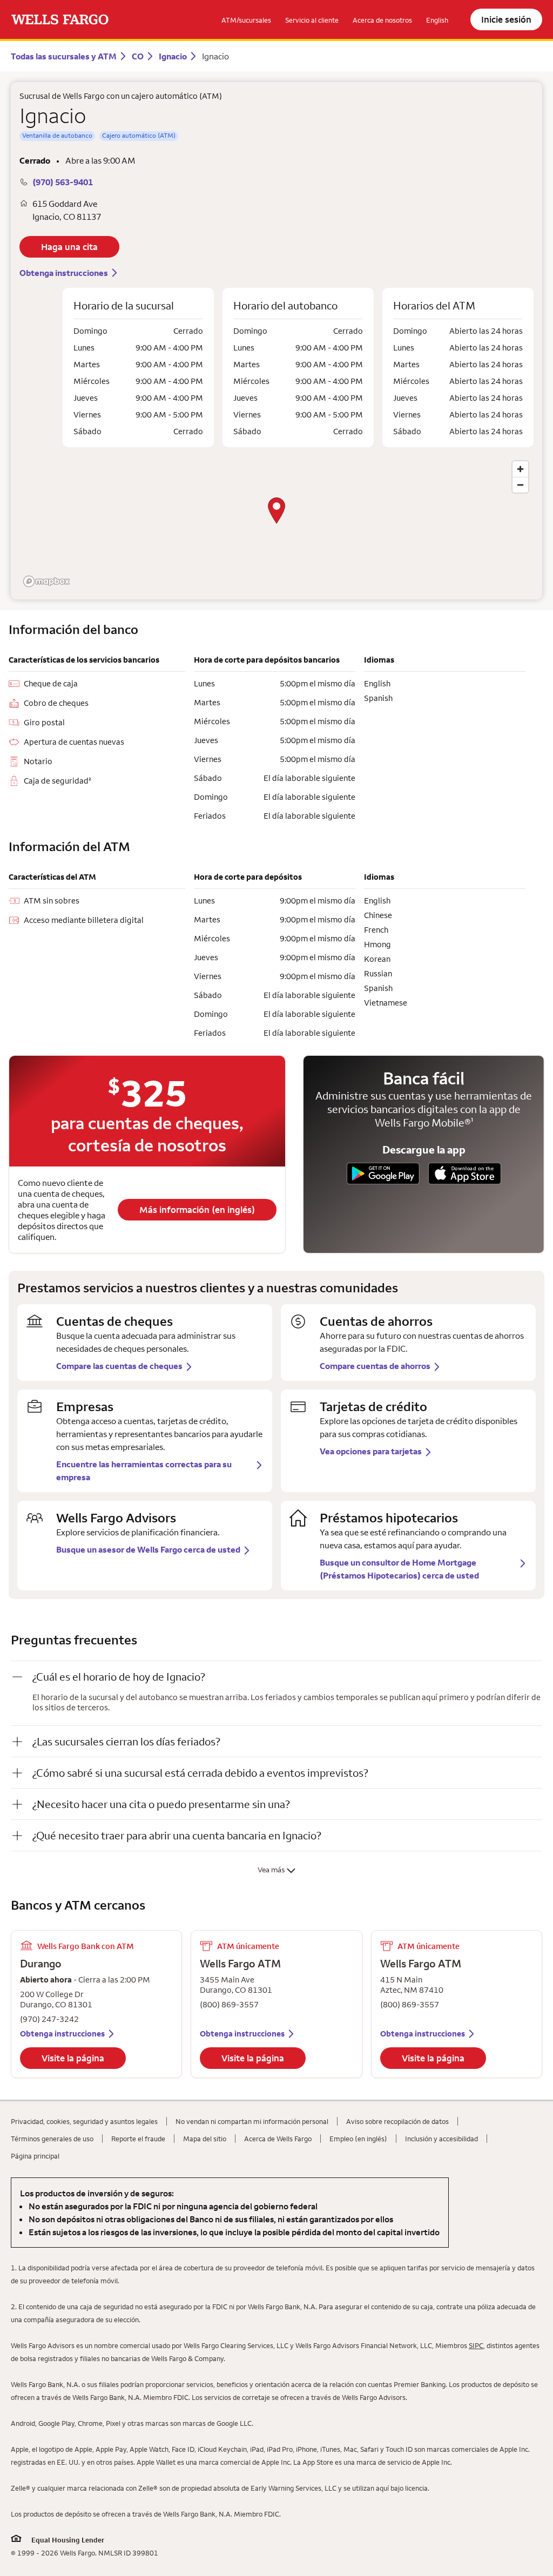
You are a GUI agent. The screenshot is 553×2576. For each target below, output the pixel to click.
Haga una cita (69, 247)
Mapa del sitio (205, 2139)
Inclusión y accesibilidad (441, 2139)
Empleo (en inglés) (358, 2139)
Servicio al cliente (312, 20)
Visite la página (73, 2058)
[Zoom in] (520, 469)
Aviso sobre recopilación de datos (397, 2121)
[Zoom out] (520, 485)
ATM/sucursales (246, 20)
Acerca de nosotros (382, 20)
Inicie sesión (506, 19)
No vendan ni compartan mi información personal (252, 2121)
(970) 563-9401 (63, 182)
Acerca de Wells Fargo (278, 2139)
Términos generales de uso (52, 2139)
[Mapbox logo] (46, 581)
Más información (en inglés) (197, 1210)
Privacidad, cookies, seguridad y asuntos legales (84, 2121)
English (437, 20)
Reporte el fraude (138, 2139)
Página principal (35, 2156)
